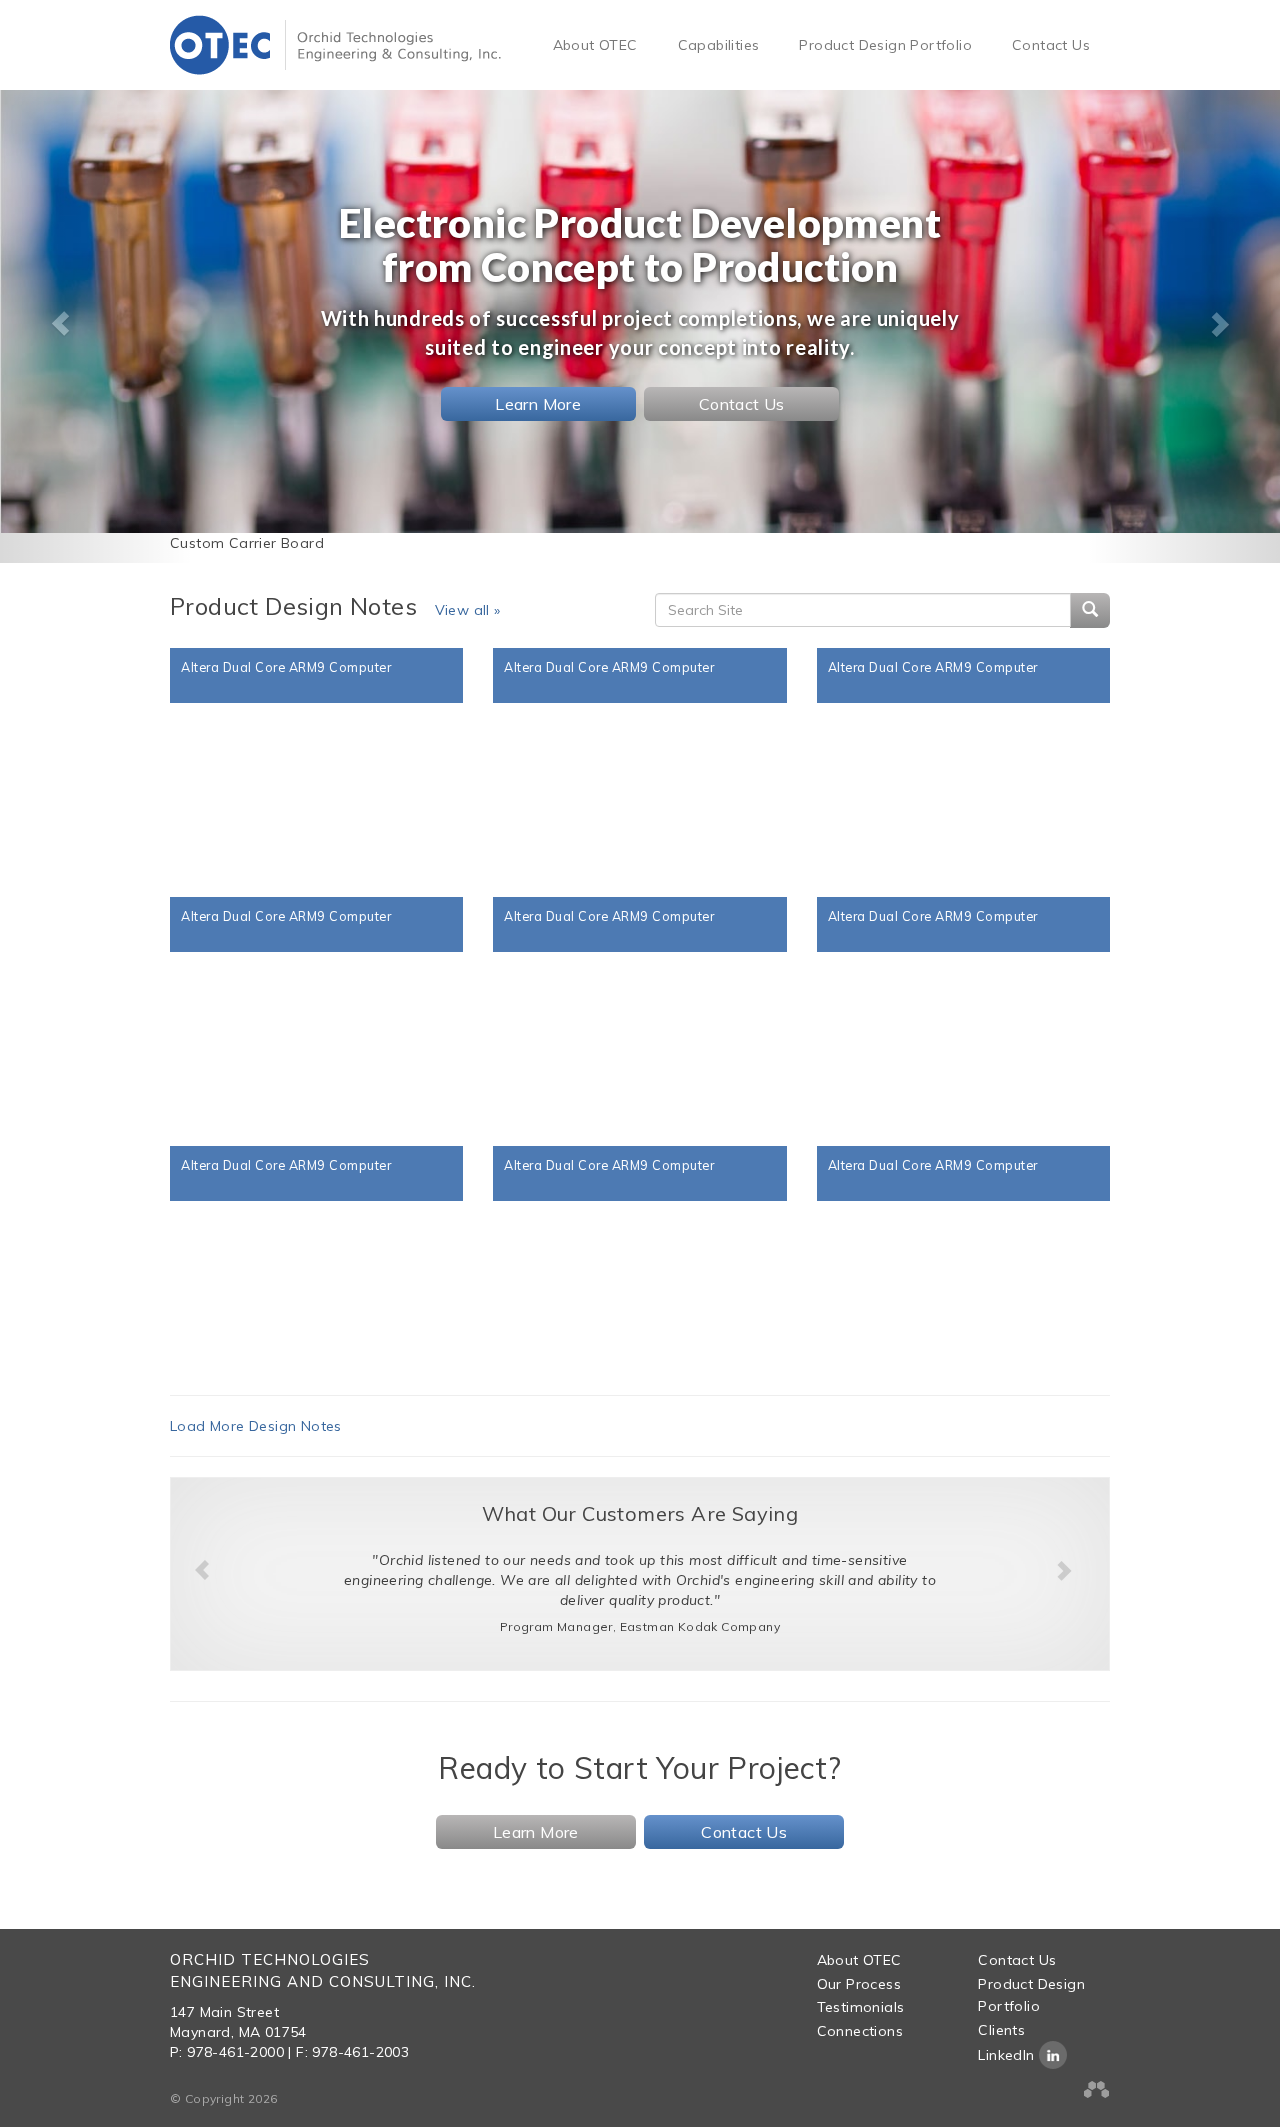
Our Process (859, 1984)
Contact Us (1051, 45)
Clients (1001, 2030)
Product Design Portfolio (885, 45)
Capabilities (719, 45)
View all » (468, 610)
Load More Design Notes (256, 1426)
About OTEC (595, 45)
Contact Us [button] (742, 404)
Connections (860, 2031)
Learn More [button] (538, 404)
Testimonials (861, 2007)
